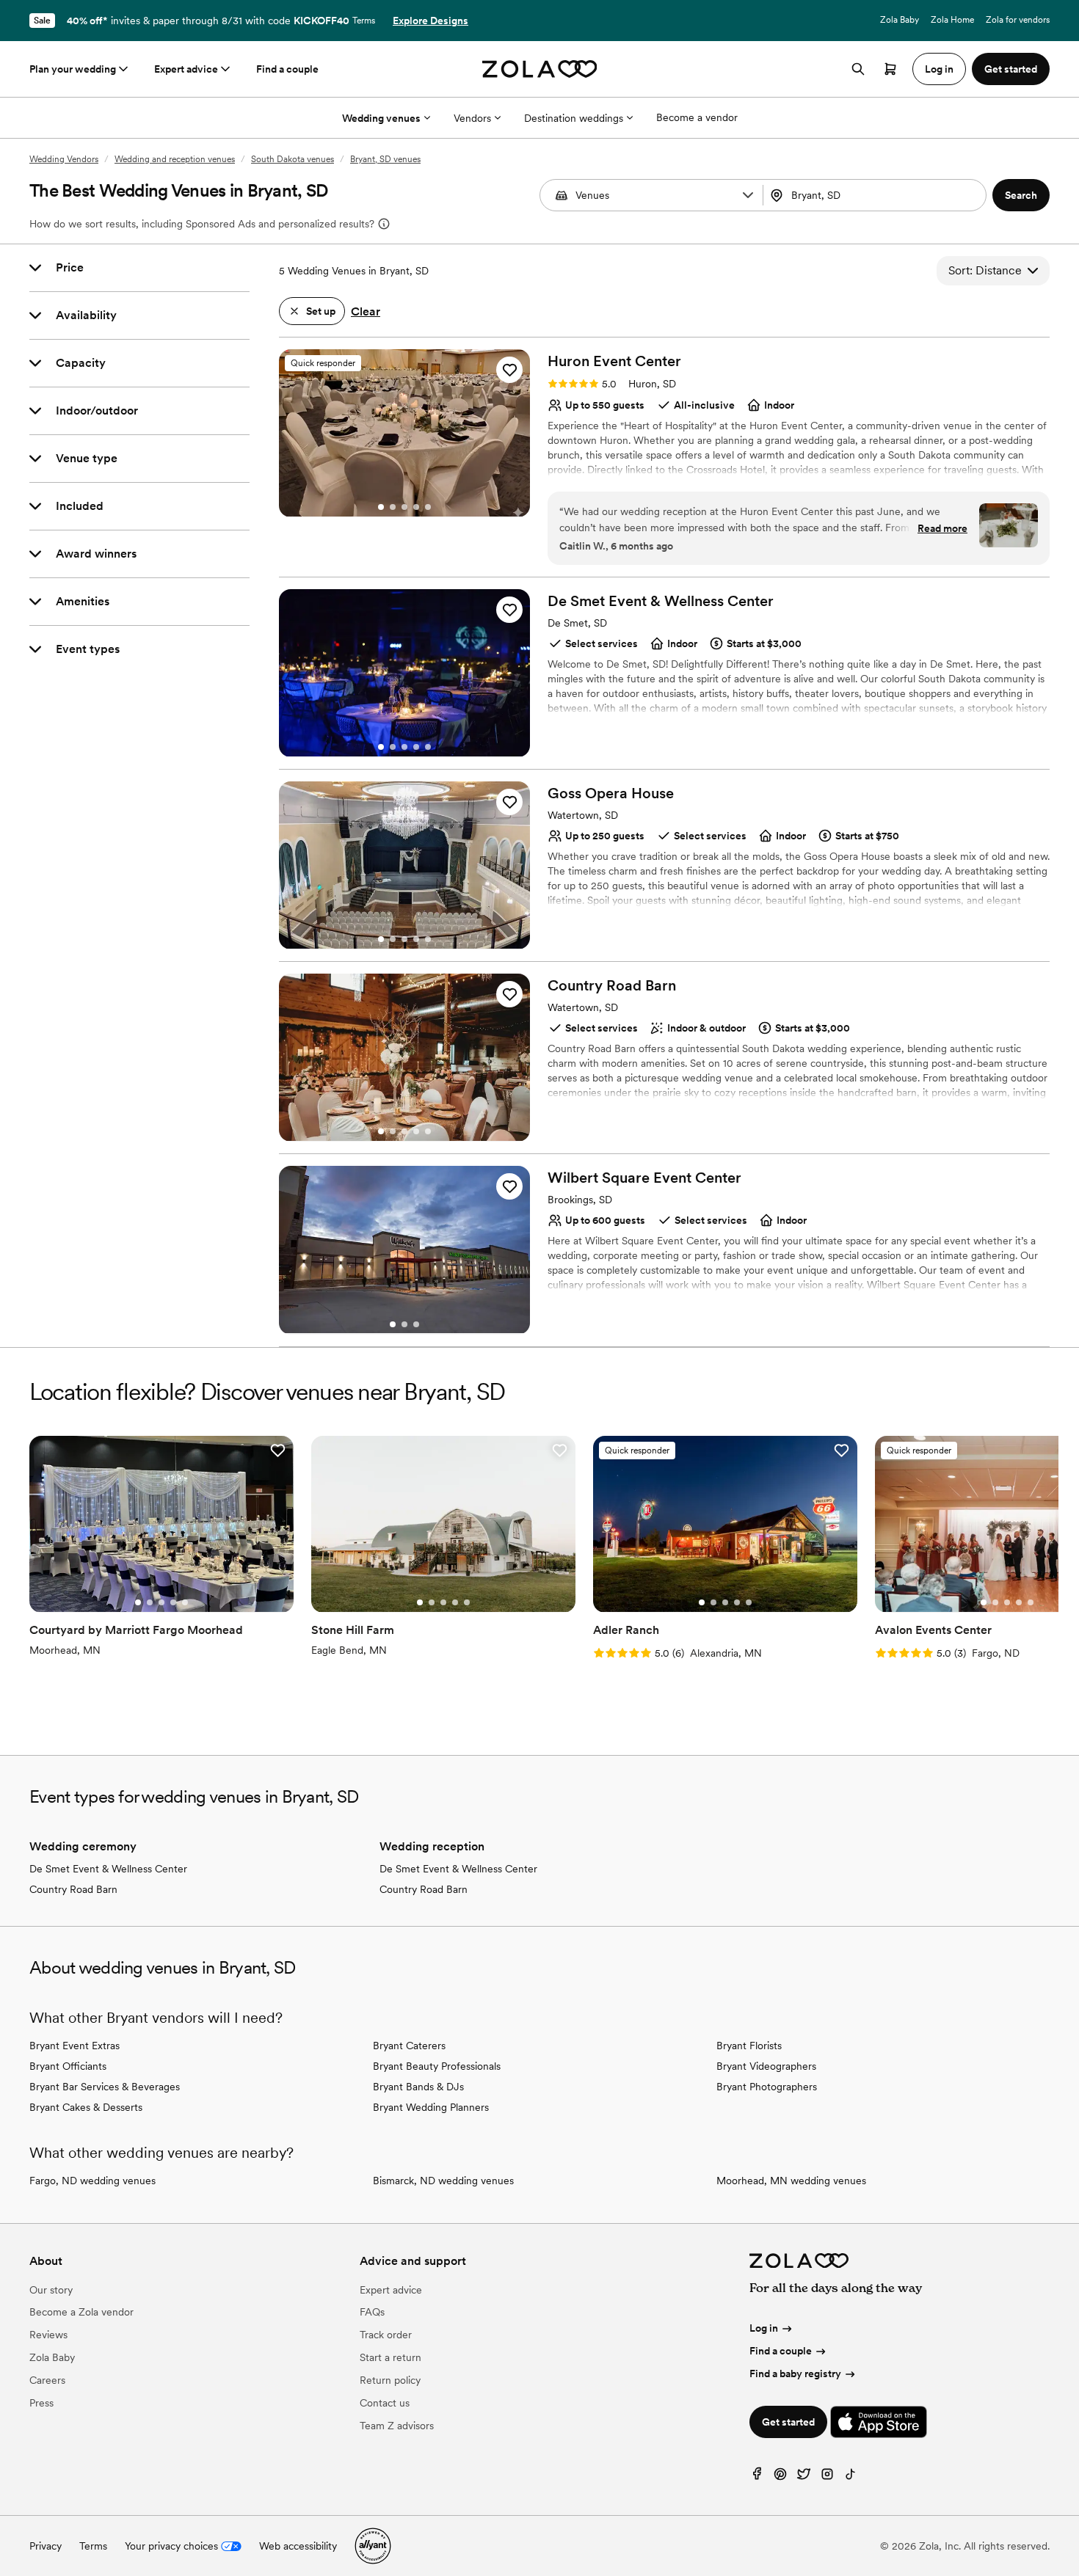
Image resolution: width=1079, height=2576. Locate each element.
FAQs (372, 2312)
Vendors (472, 118)
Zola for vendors (1018, 20)
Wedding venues (381, 118)
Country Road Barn (73, 1889)
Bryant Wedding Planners (431, 2107)
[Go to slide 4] (416, 507)
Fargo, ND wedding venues (92, 2181)
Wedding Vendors (64, 159)
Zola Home (952, 20)
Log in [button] (939, 69)
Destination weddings (574, 118)
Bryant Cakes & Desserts (86, 2107)
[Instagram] (827, 2477)
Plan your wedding (73, 69)
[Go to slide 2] (393, 507)
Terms (364, 21)
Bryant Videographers (766, 2066)
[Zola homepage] (540, 69)
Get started (788, 2422)
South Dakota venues (293, 159)
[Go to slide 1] (381, 507)
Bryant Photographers (767, 2087)
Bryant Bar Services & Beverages (105, 2087)
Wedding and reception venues (175, 159)
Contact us (385, 2403)
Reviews (48, 2335)
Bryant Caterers (409, 2046)
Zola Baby (900, 20)
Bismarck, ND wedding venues (443, 2181)
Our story (51, 2290)
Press (41, 2403)
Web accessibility (298, 2546)
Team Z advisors (397, 2426)
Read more (942, 528)
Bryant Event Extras (75, 2046)
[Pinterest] (780, 2477)
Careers (47, 2380)
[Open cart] (890, 69)
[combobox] (876, 195)
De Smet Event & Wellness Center (108, 1869)
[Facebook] (757, 2477)
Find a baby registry (795, 2374)
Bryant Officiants (68, 2066)
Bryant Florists (749, 2046)
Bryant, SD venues (385, 159)
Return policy (390, 2380)
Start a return (390, 2357)
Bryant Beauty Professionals (437, 2066)
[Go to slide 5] (428, 507)
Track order (386, 2335)
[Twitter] (804, 2477)
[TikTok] (851, 2477)
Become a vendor (697, 117)
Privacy (46, 2546)
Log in (764, 2328)
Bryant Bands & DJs (418, 2087)
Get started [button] (1011, 69)
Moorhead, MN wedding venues (791, 2181)
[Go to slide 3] (404, 507)
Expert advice (186, 69)
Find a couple (287, 69)
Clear (366, 311)
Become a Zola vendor (81, 2312)
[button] (748, 195)
